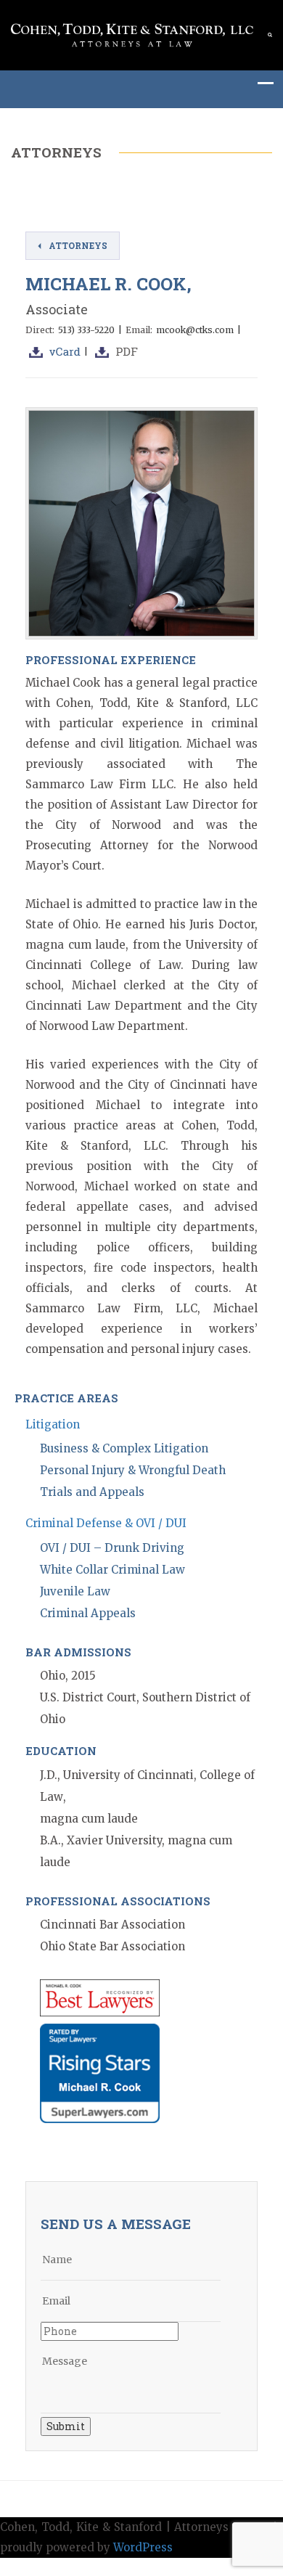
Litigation (53, 1424)
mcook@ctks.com (195, 330)
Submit (66, 2426)
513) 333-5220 (86, 330)
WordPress (143, 2547)
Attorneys (78, 245)
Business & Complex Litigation (124, 1448)
